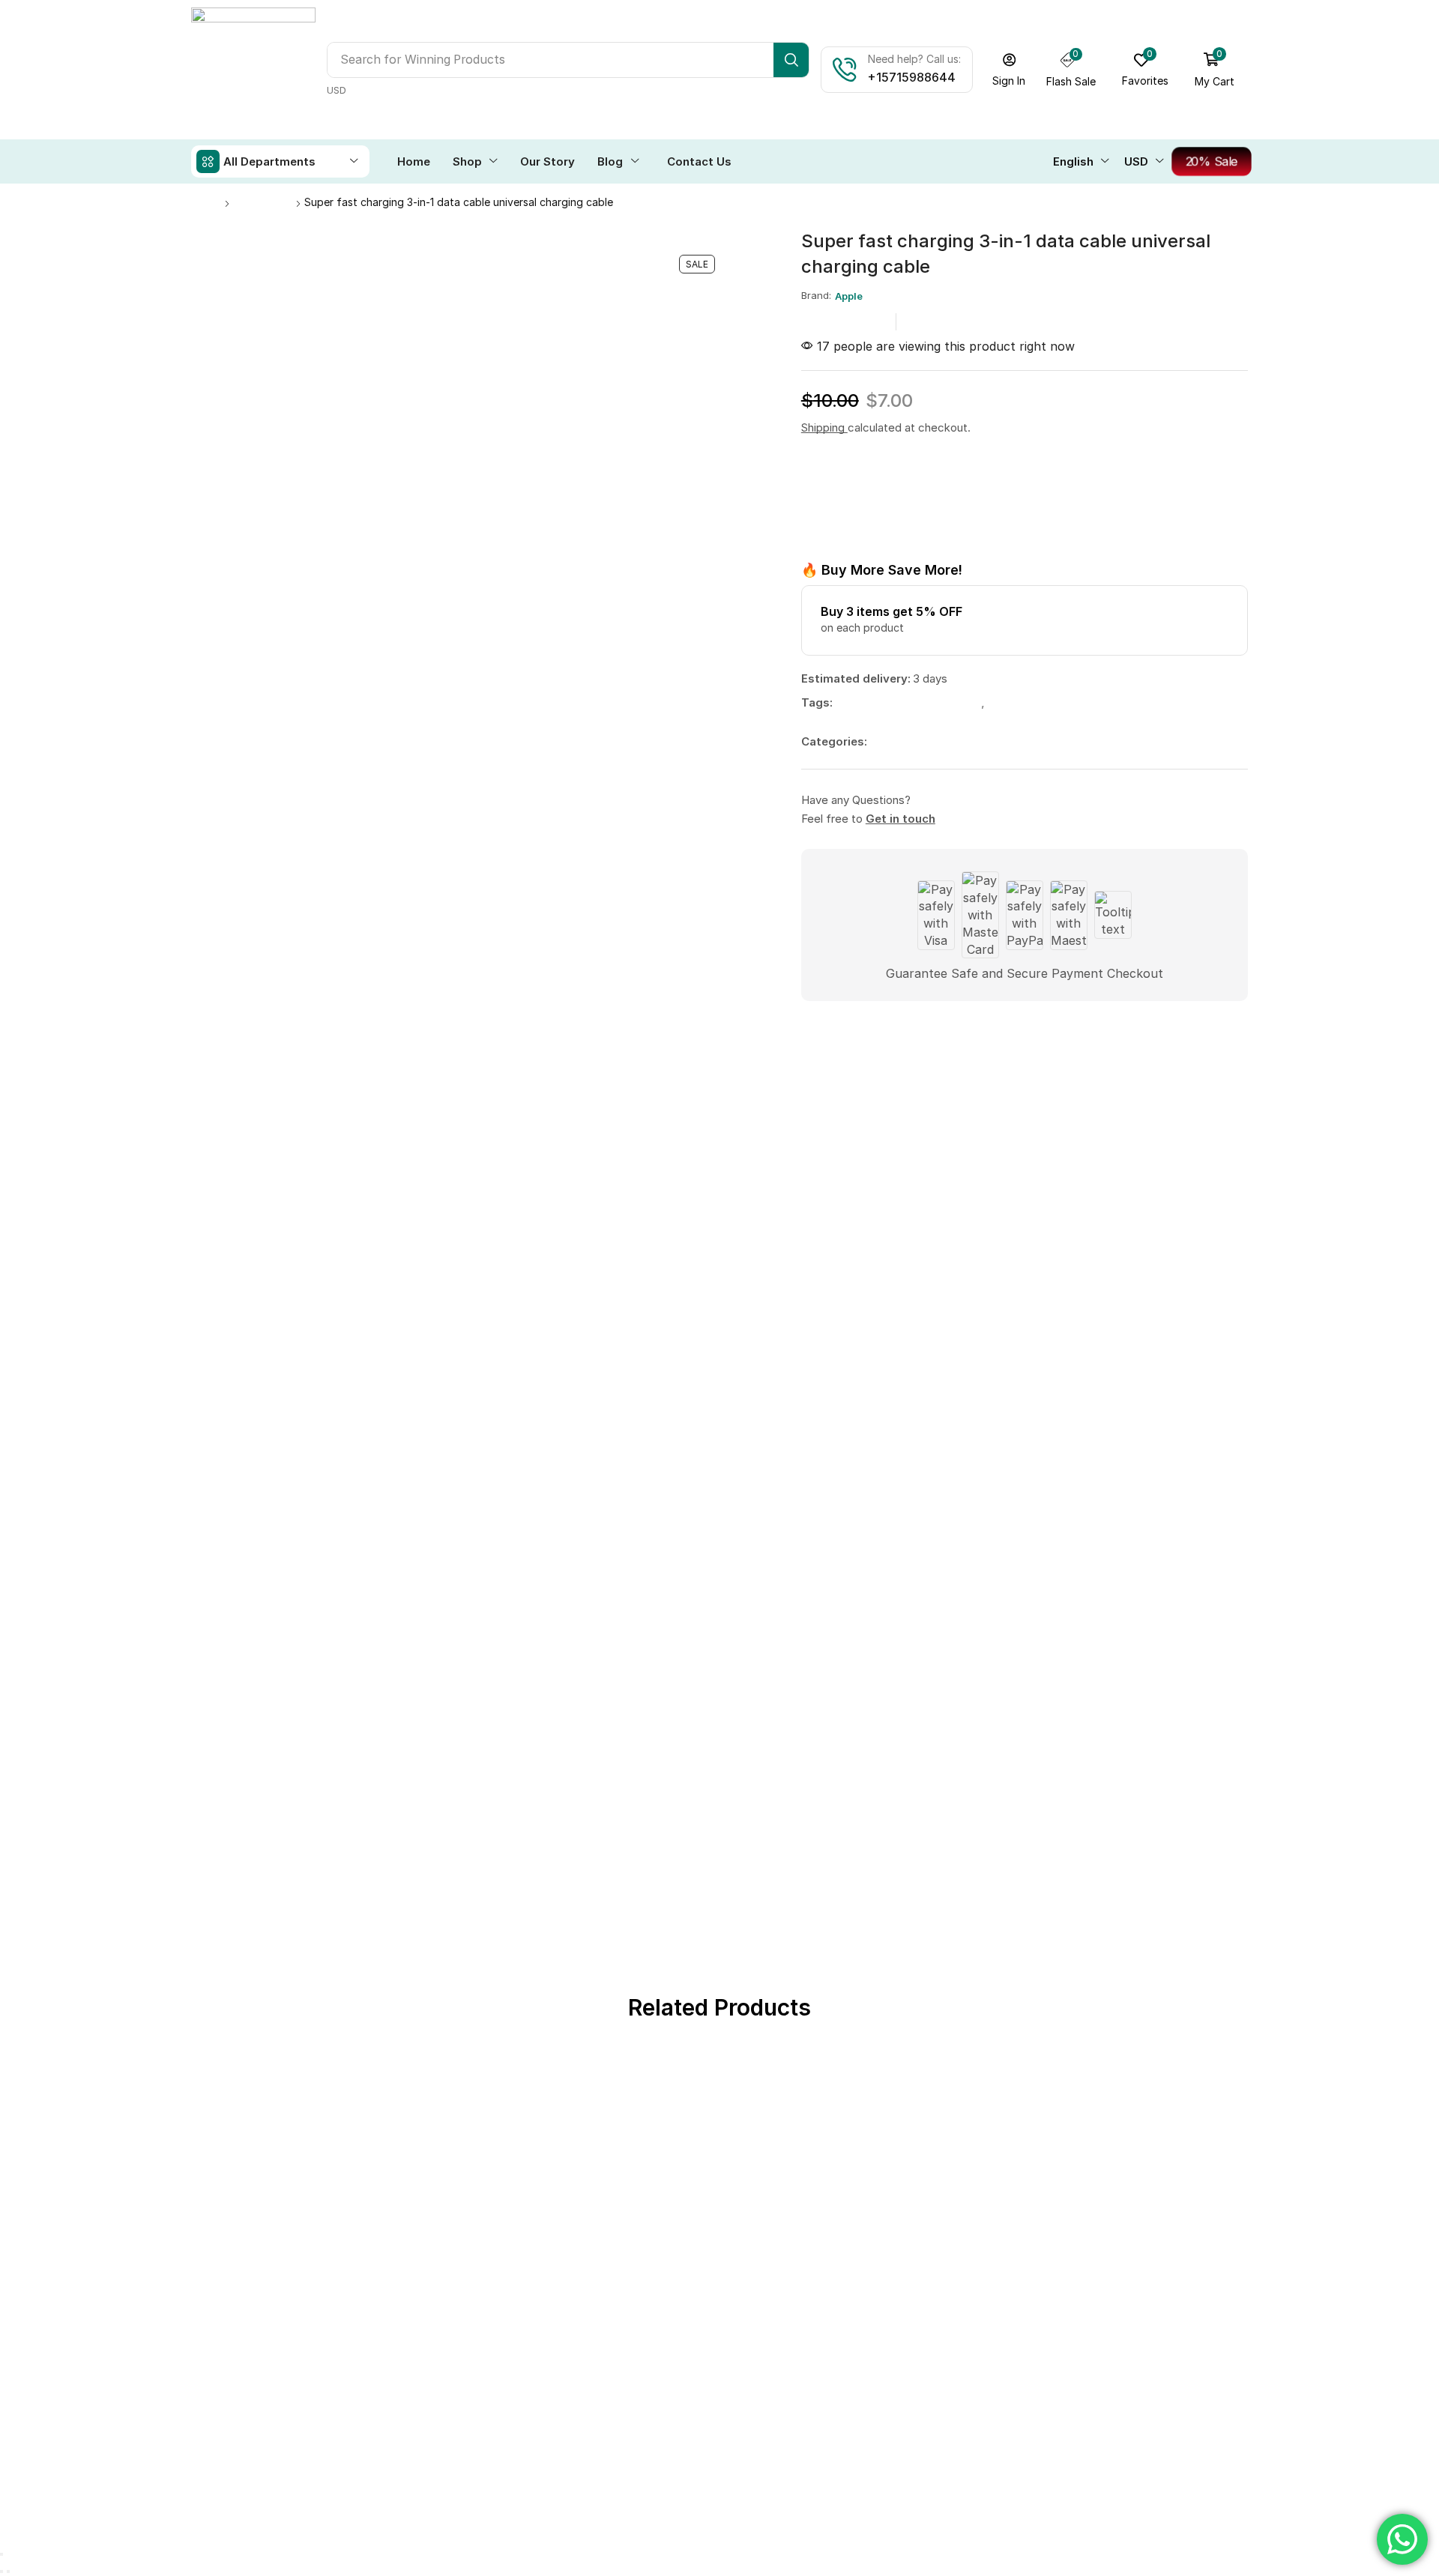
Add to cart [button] (485, 1659)
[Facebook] (1121, 810)
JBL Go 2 (1149, 1729)
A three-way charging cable (909, 702)
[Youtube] (1195, 810)
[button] (1009, 70)
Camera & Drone (720, 1712)
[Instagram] (1158, 810)
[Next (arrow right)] (8, 1983)
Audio (218, 1712)
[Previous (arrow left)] (1, 1983)
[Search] (791, 60)
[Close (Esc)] (1, 1965)
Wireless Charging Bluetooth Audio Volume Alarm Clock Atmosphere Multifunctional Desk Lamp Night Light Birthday (291, 1774)
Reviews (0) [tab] (338, 1082)
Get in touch (900, 819)
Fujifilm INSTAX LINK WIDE (719, 1729)
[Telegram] (1233, 810)
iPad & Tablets (1148, 1712)
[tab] (228, 1086)
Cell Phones (263, 202)
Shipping (824, 427)
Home (206, 202)
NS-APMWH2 (934, 1729)
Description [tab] (228, 1082)
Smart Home (934, 1712)
